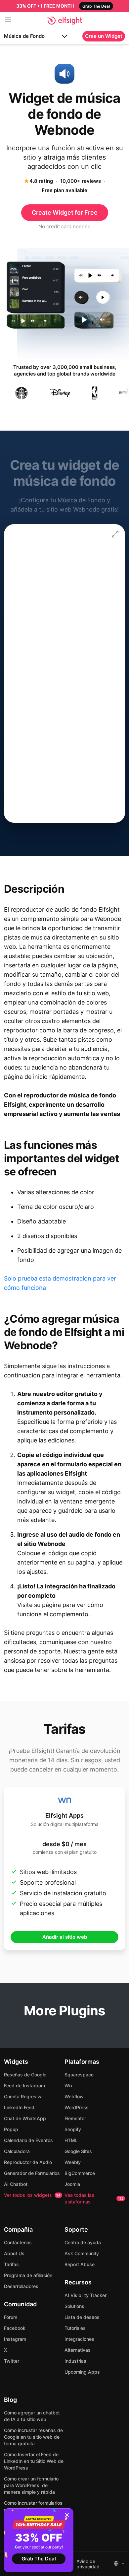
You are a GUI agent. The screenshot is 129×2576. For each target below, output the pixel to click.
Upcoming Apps (82, 2372)
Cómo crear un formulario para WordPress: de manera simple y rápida (31, 2485)
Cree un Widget (104, 36)
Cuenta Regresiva (23, 2096)
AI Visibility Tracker (86, 2295)
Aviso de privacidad (88, 2564)
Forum (11, 2317)
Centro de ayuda (83, 2242)
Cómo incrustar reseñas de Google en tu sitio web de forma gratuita (33, 2437)
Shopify (73, 2129)
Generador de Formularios (32, 2173)
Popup (11, 2129)
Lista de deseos (82, 2317)
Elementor (75, 2118)
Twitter (12, 2361)
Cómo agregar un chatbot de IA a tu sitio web (32, 2416)
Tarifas (11, 2264)
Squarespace (79, 2075)
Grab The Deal (39, 2559)
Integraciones (79, 2339)
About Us (14, 2253)
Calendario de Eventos (28, 2140)
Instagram (15, 2339)
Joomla (72, 2184)
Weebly (73, 2162)
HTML (71, 2140)
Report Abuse (80, 2264)
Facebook (15, 2328)
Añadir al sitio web (65, 1937)
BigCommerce (80, 2173)
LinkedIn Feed (19, 2107)
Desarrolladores (21, 2286)
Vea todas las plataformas (94, 2198)
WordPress (77, 2107)
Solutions (74, 2306)
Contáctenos (18, 2242)
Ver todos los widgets (32, 2195)
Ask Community (82, 2253)
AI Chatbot (16, 2184)
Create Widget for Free (65, 212)
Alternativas (78, 2350)
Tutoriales (75, 2328)
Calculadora (17, 2151)
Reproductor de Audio (28, 2162)
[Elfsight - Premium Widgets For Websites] (65, 21)
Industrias (75, 2361)
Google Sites (78, 2151)
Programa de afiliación (28, 2275)
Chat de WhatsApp (25, 2118)
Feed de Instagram (24, 2086)
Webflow (74, 2096)
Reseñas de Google (25, 2075)
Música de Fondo (24, 36)
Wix (69, 2086)
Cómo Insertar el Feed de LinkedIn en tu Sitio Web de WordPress (34, 2461)
